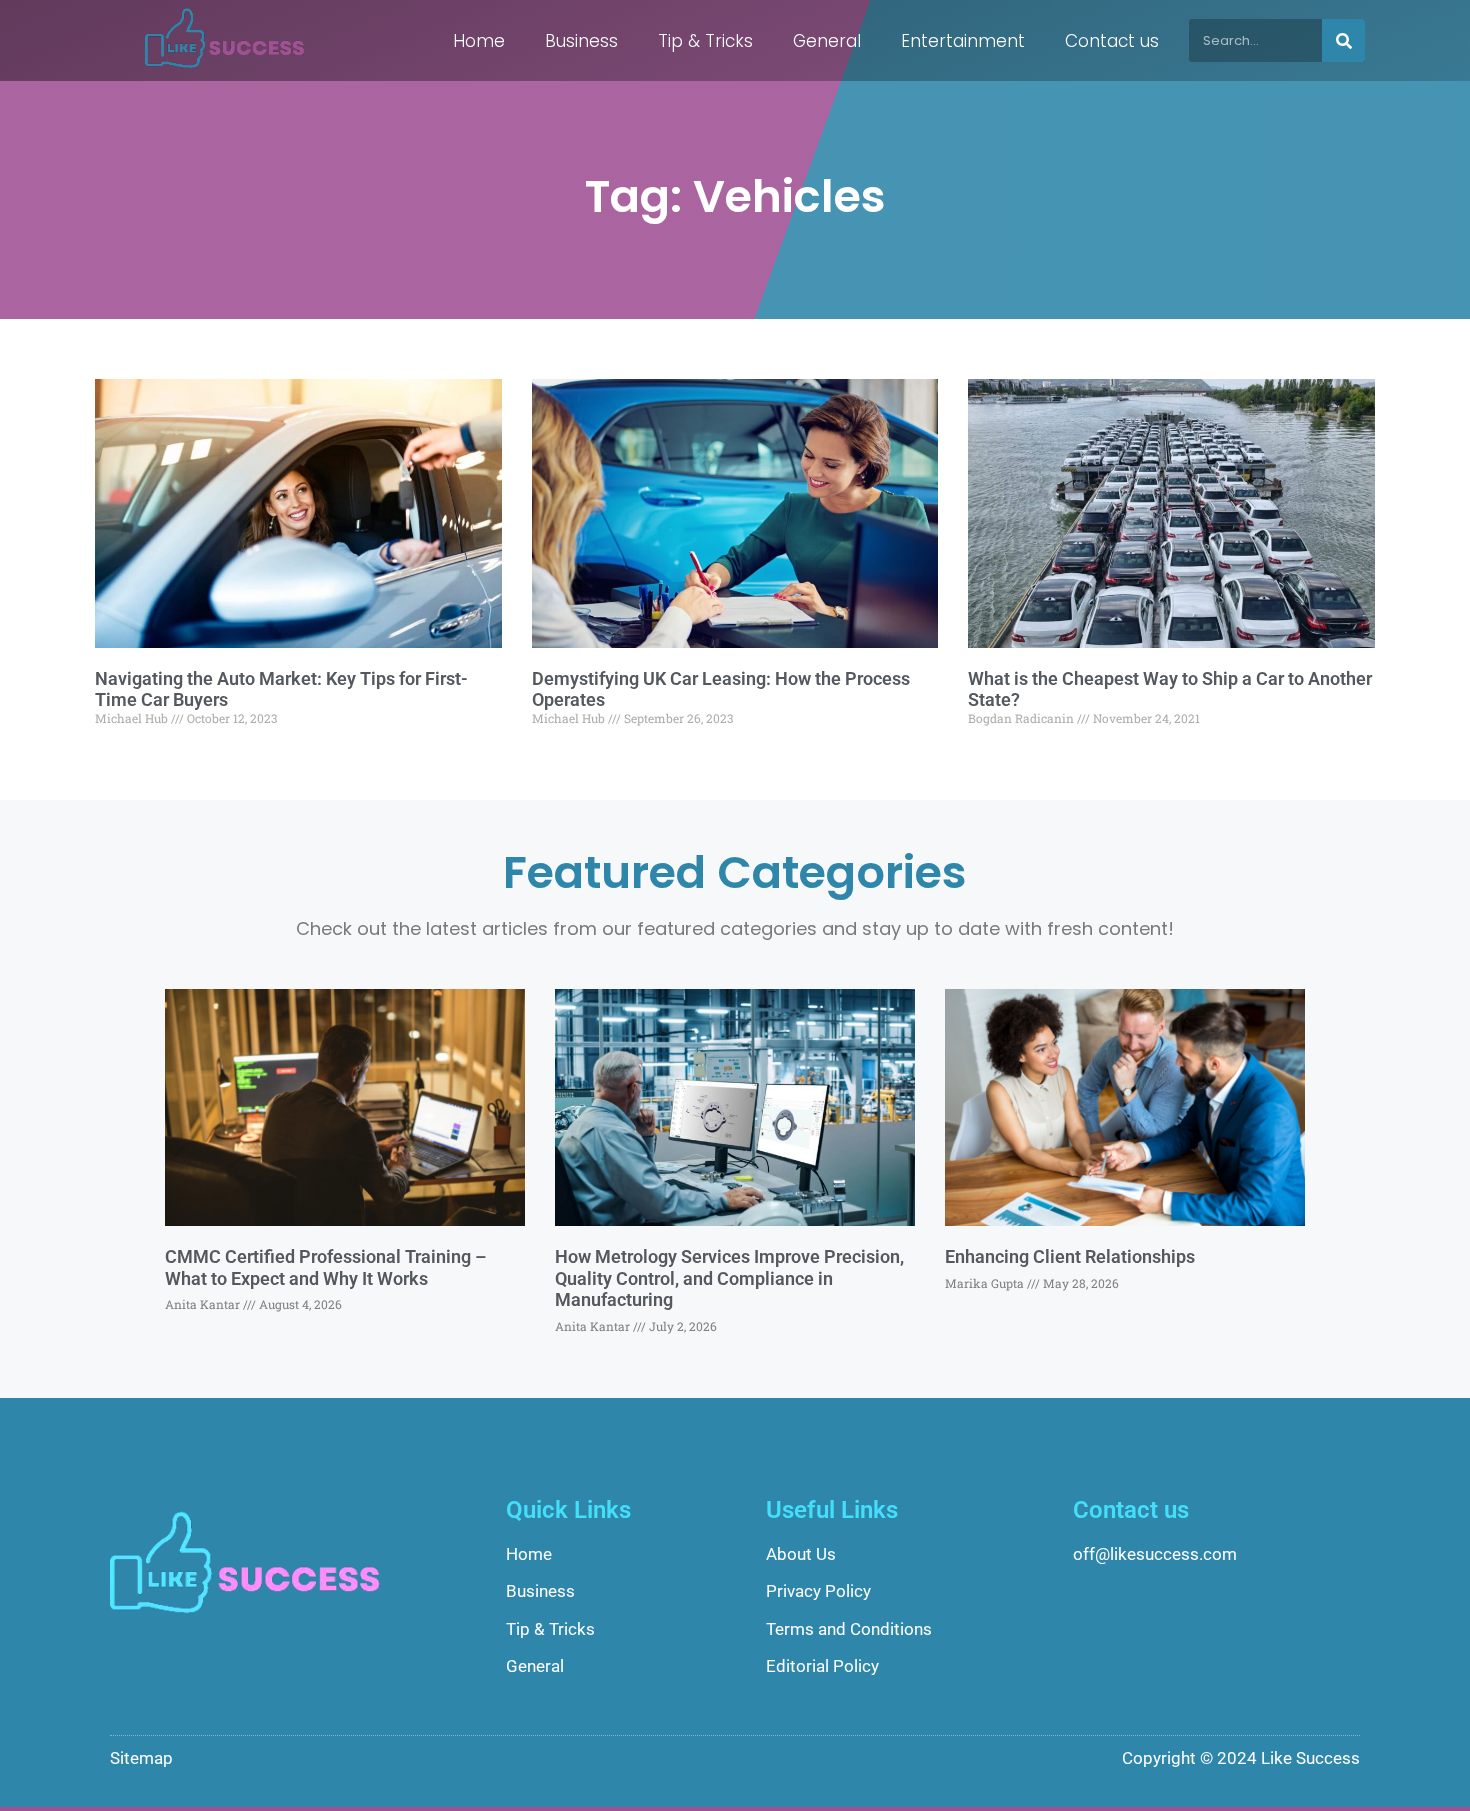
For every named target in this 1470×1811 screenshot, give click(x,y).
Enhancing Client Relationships (1070, 1256)
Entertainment (963, 41)
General (827, 41)
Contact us (1112, 41)
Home (479, 41)
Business (581, 41)
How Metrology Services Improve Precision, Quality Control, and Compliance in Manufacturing (729, 1278)
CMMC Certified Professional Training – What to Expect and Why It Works (325, 1267)
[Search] (1343, 40)
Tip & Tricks (705, 41)
